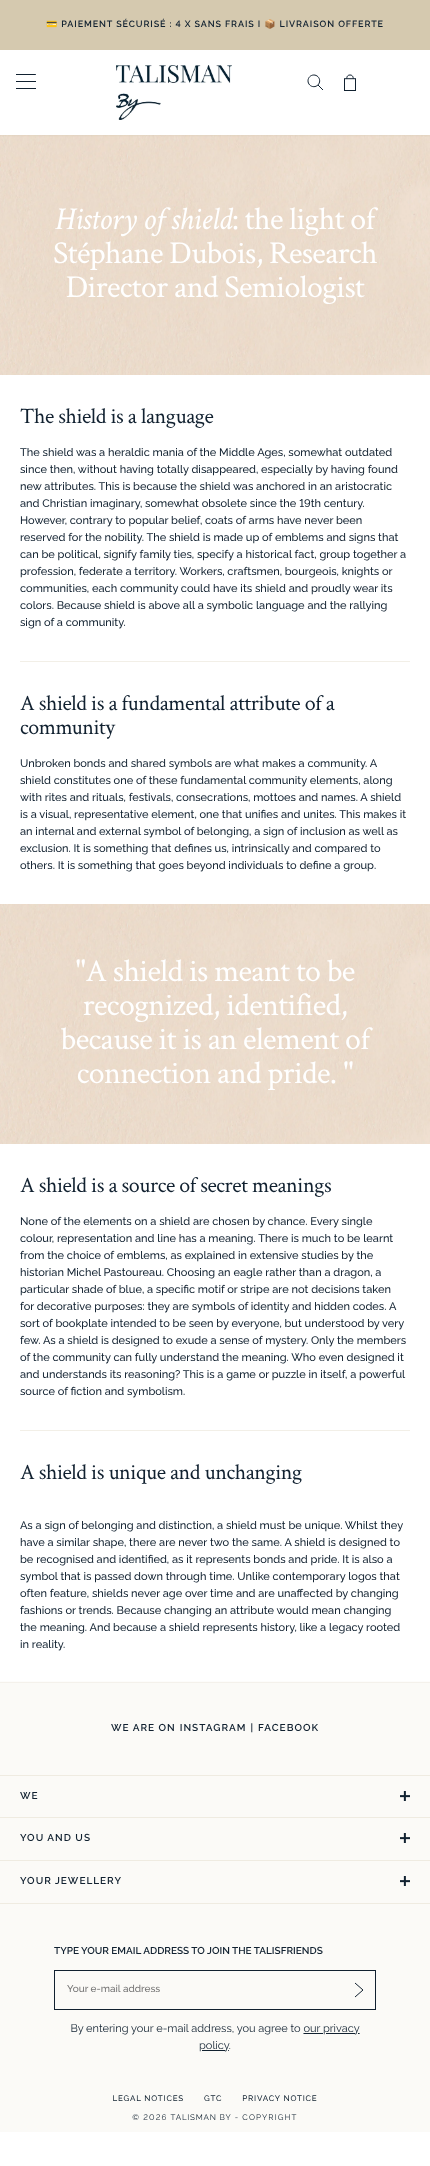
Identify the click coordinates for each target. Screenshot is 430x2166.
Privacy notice (279, 2098)
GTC (213, 2098)
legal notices (149, 2098)
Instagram (213, 1728)
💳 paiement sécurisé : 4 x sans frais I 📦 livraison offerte (215, 25)
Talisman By (201, 2117)
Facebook (288, 1728)
